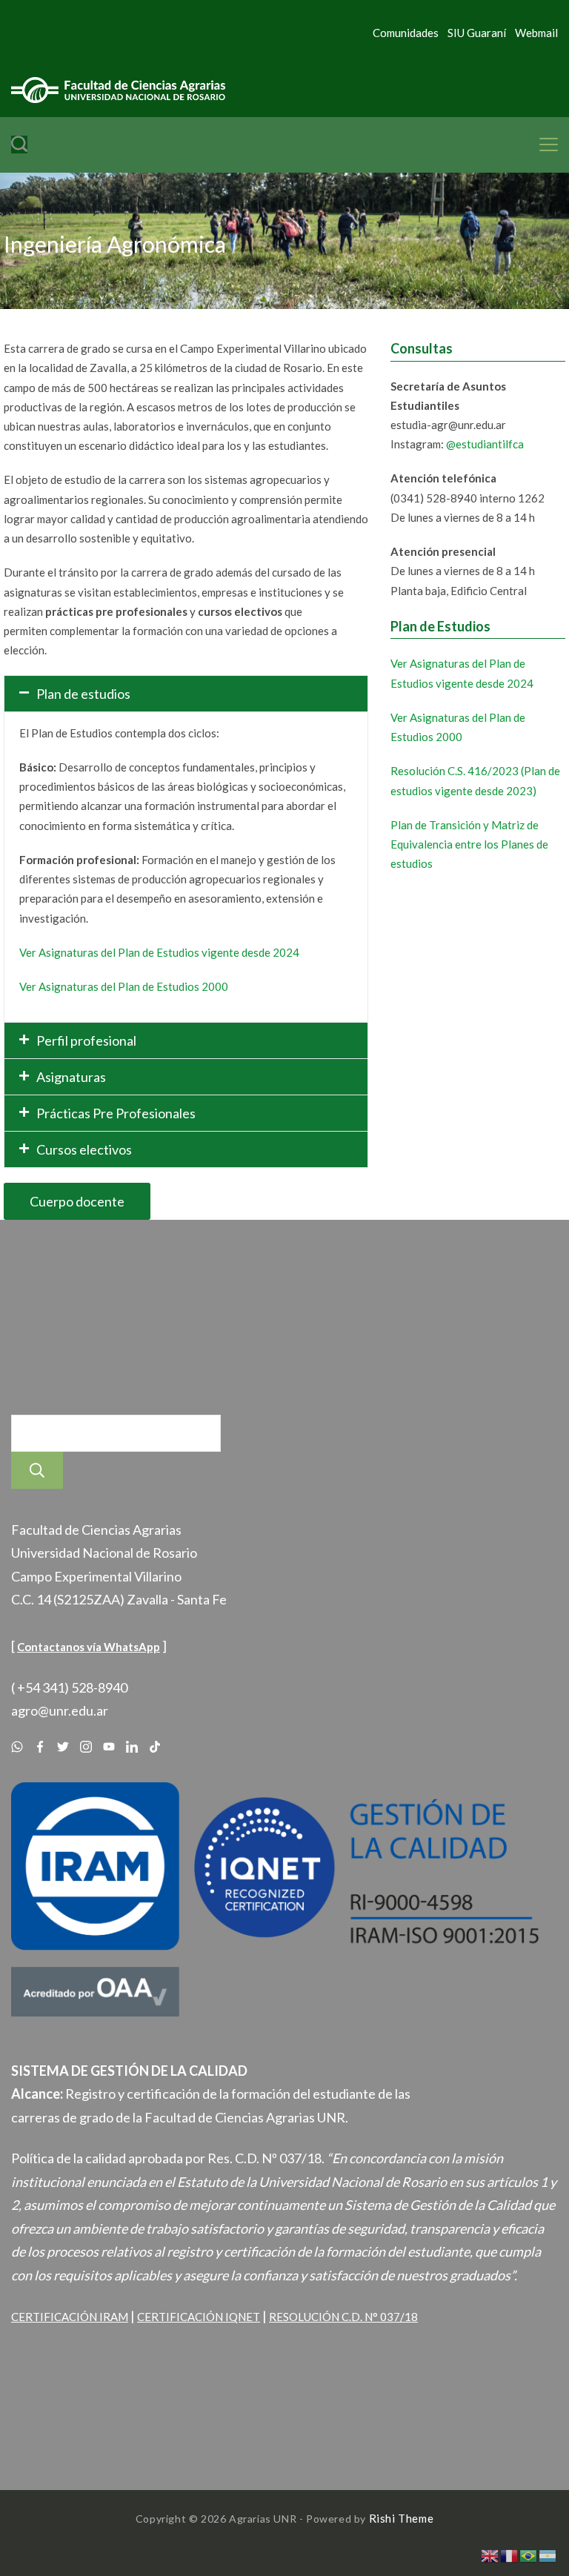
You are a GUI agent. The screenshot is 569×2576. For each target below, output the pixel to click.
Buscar (37, 1470)
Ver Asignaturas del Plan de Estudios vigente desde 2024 (159, 952)
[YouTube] (109, 1747)
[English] (490, 2555)
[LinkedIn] (132, 1747)
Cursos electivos (84, 1149)
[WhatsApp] (17, 1747)
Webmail (536, 33)
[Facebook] (40, 1747)
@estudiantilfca (485, 444)
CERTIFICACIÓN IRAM (70, 2317)
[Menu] (549, 145)
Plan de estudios (83, 694)
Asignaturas (71, 1077)
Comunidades (406, 33)
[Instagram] (86, 1747)
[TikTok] (155, 1747)
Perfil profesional (86, 1040)
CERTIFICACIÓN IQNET (199, 2317)
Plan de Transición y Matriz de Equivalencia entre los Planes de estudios (469, 844)
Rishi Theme (402, 2518)
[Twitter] (63, 1747)
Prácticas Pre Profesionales (116, 1113)
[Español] (548, 2555)
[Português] (529, 2555)
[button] (186, 694)
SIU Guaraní (477, 33)
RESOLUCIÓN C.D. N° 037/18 (343, 2317)
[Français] (510, 2555)
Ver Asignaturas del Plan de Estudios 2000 (124, 986)
